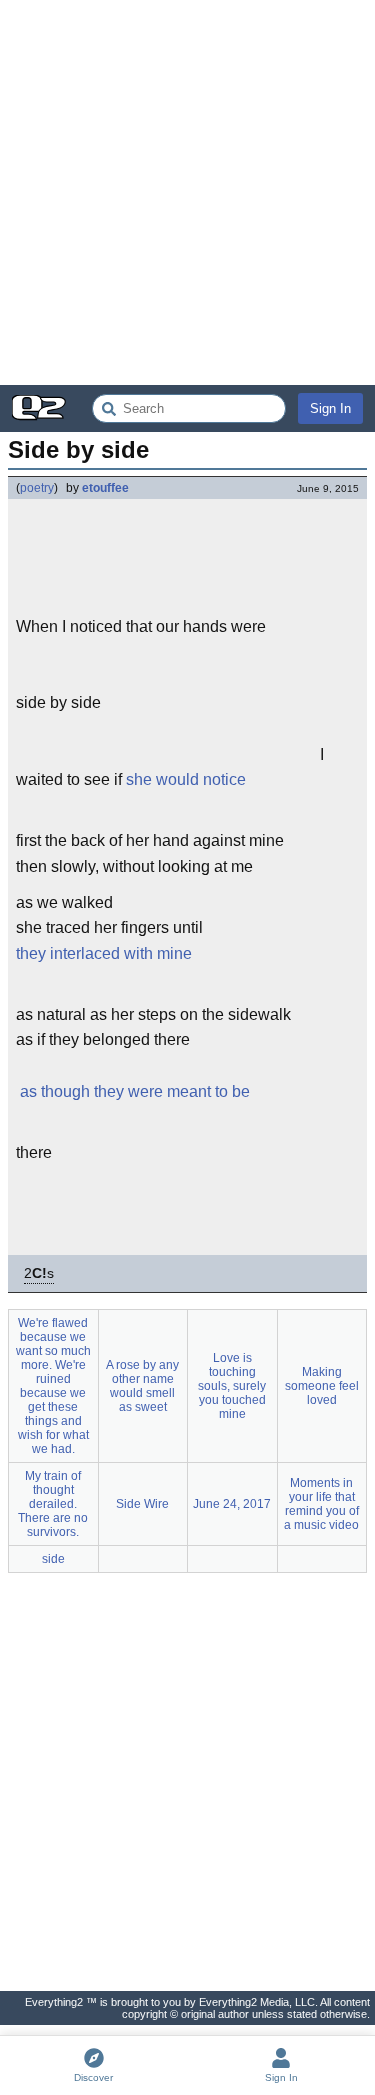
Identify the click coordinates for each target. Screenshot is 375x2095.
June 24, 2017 (232, 1504)
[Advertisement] (187, 192)
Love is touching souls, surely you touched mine (232, 1386)
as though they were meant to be (135, 1091)
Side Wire (142, 1504)
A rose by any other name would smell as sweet (142, 1386)
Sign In (330, 408)
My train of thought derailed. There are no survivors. (53, 1504)
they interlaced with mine (104, 953)
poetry (37, 488)
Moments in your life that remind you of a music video (321, 1504)
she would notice (186, 779)
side (53, 1559)
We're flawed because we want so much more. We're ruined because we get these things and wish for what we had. (53, 1386)
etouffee (105, 488)
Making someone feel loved (322, 1386)
